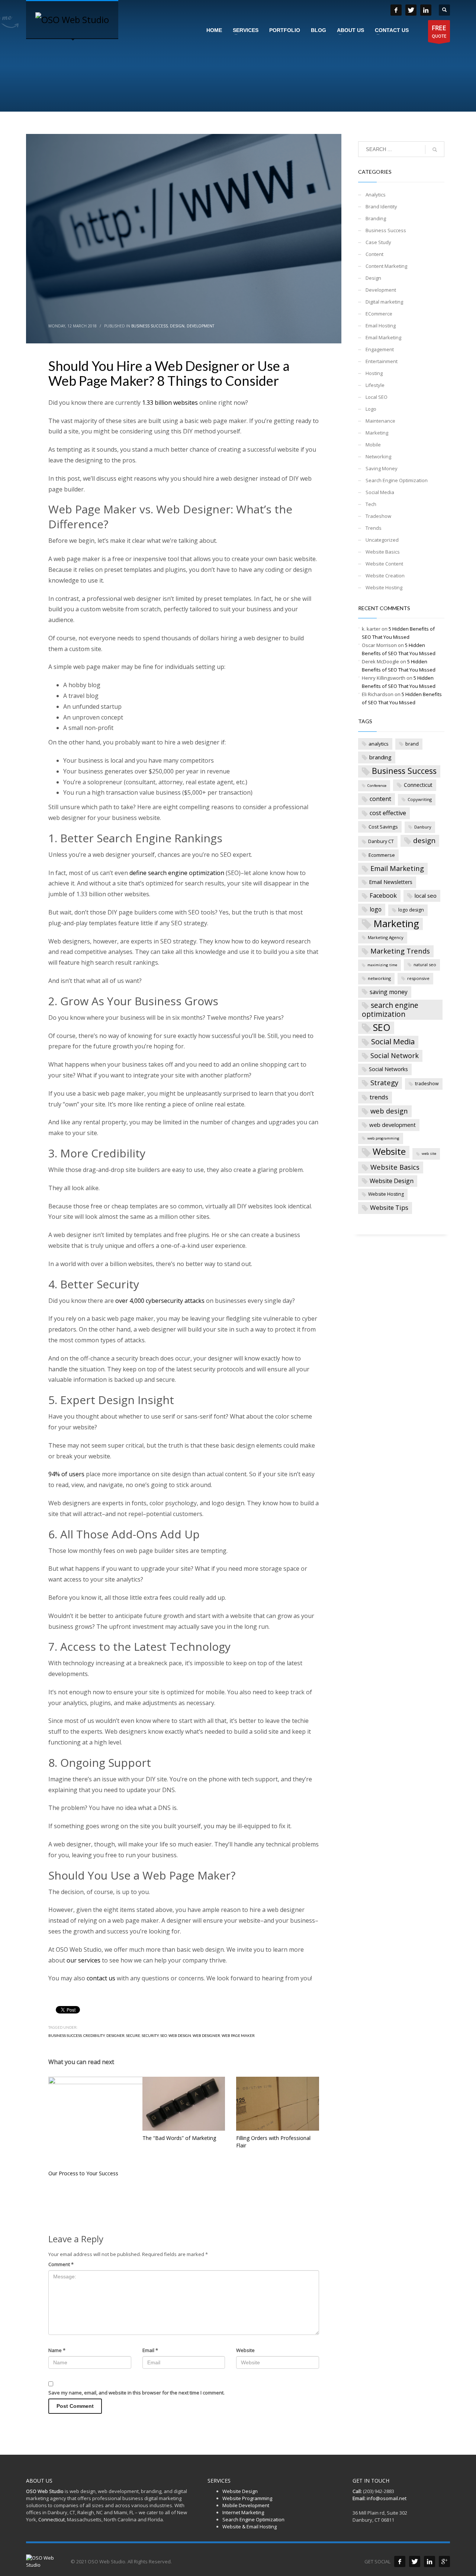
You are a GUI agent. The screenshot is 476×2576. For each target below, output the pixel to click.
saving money (389, 992)
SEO (164, 2035)
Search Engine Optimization (397, 480)
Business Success (149, 326)
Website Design (392, 1181)
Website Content (384, 564)
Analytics (376, 195)
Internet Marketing (243, 2512)
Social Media (380, 492)
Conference (377, 786)
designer (115, 2035)
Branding (376, 218)
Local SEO (377, 397)
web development (393, 1125)
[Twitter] (415, 2561)
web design (180, 2035)
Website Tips (389, 1207)
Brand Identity (381, 206)
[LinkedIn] (426, 10)
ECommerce (379, 314)
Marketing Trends (400, 951)
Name (57, 2350)
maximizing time (382, 965)
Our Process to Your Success (83, 2173)
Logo (371, 409)
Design (177, 326)
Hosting (374, 373)
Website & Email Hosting (250, 2527)
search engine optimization (390, 1010)
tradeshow (427, 1084)
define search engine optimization (177, 873)
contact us (101, 1978)
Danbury (423, 827)
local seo (426, 895)
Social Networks (388, 1069)
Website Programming (247, 2498)
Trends (374, 528)
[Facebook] (400, 2561)
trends (379, 1097)
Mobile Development (246, 2505)
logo (376, 909)
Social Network (395, 1055)
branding (380, 757)
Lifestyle (375, 385)
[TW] (411, 10)
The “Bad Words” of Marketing (179, 2138)
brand (412, 744)
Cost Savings (383, 827)
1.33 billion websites (170, 403)
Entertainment (382, 361)
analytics (379, 744)
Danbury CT (381, 841)
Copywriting (420, 799)
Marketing (377, 433)
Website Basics (383, 552)
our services (83, 1960)
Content (374, 254)
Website (245, 2350)
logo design (411, 910)
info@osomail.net (387, 2498)
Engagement (380, 349)
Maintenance (380, 421)
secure (133, 2035)
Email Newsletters (391, 882)
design (424, 840)
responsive (418, 978)
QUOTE (439, 31)
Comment (61, 2264)
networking (379, 978)
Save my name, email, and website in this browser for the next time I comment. (136, 2393)
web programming (383, 1138)
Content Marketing (386, 266)
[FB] (396, 10)
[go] (435, 150)
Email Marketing (383, 337)
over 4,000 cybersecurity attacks (160, 1301)
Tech (371, 504)
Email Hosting (381, 326)
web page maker (238, 2035)
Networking (378, 456)
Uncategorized (382, 540)
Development (200, 326)
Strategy (384, 1082)
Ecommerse (382, 855)
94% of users (66, 1474)
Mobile (373, 445)
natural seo (425, 965)
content (380, 799)
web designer (206, 2035)
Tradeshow (378, 516)
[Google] (444, 2561)
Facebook (383, 895)
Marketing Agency (386, 937)
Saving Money (382, 468)
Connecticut (418, 785)
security (150, 2035)
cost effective (388, 813)
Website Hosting (384, 587)
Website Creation (385, 576)
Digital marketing (384, 302)
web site (429, 1154)
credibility (94, 2035)
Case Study (378, 242)
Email (150, 2350)
